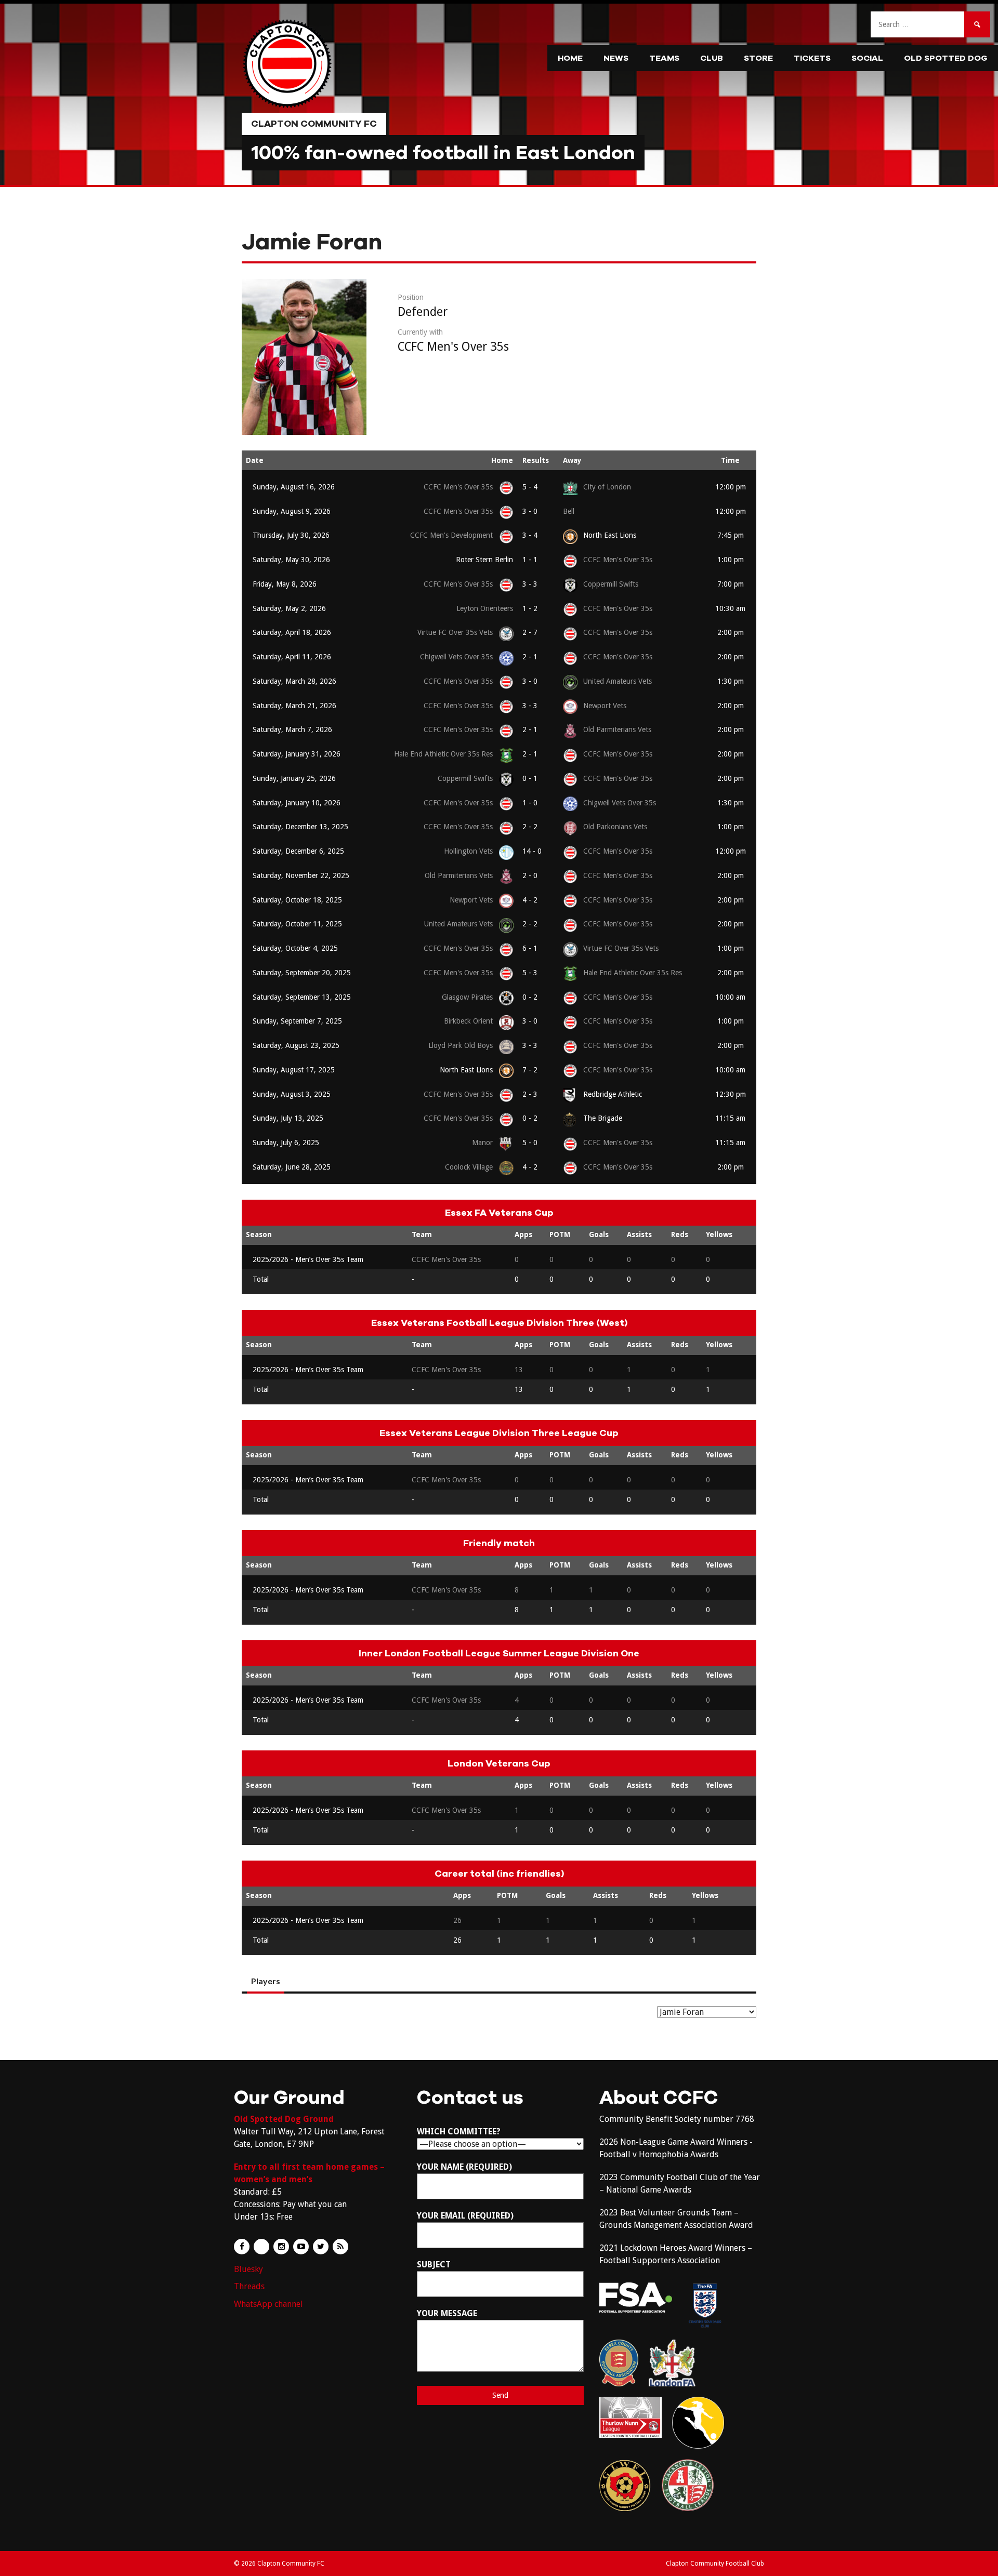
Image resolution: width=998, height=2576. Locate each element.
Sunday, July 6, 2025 (286, 1143)
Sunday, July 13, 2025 (288, 1118)
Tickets (812, 58)
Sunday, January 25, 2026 (294, 778)
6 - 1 (530, 948)
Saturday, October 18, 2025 (297, 900)
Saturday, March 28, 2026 (294, 681)
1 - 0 (530, 803)
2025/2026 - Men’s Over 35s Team (308, 1259)
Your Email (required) (465, 2216)
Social (867, 58)
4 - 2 (530, 900)
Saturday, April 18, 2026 (292, 632)
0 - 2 (530, 997)
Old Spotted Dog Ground (284, 2119)
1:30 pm (731, 681)
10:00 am (730, 997)
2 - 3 (530, 1094)
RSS (340, 2247)
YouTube (301, 2247)
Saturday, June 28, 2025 (292, 1167)
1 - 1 (530, 560)
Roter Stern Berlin (484, 560)
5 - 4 (530, 487)
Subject (434, 2265)
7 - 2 (530, 1070)
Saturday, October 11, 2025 (297, 924)
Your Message (447, 2313)
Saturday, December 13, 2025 (300, 827)
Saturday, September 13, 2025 (302, 997)
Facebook (242, 2247)
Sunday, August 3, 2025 (292, 1094)
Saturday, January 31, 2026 (297, 754)
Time (730, 460)
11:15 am (730, 1118)
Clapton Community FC (314, 124)
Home (570, 58)
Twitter (321, 2247)
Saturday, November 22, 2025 (301, 875)
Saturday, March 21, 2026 (294, 706)
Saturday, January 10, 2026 (297, 803)
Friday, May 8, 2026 (285, 584)
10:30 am (730, 608)
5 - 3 (530, 973)
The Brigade (603, 1118)
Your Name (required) (464, 2167)
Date (255, 460)
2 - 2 (530, 827)
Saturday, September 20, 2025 (302, 973)
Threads (249, 2286)
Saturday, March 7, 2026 (292, 729)
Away (572, 460)
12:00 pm (731, 487)
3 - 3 (530, 584)
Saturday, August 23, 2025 (296, 1045)
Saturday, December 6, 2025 (298, 851)
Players (266, 1981)
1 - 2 (530, 608)
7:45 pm (731, 535)
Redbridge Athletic (613, 1094)
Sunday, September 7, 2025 (297, 1021)
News (616, 58)
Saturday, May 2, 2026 (289, 608)
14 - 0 (532, 851)
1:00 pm (731, 560)
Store (758, 58)
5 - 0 (530, 1143)
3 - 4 (530, 535)
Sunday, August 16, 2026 (294, 487)
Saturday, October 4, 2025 (295, 948)
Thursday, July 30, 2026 (291, 535)
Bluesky (248, 2269)
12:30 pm (731, 1094)
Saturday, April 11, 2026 (292, 657)
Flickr (261, 2247)
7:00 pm (731, 584)
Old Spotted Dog (946, 58)
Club (712, 58)
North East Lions (610, 535)
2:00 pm (731, 632)
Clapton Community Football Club (715, 2564)
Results (536, 460)
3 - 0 (530, 511)
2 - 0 (530, 875)
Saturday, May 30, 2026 (291, 560)
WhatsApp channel (268, 2304)
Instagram (281, 2247)
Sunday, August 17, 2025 (294, 1070)
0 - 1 (530, 778)
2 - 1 (530, 657)
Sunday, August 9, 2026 (292, 511)
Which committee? (459, 2132)
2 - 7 (530, 632)
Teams (664, 58)
